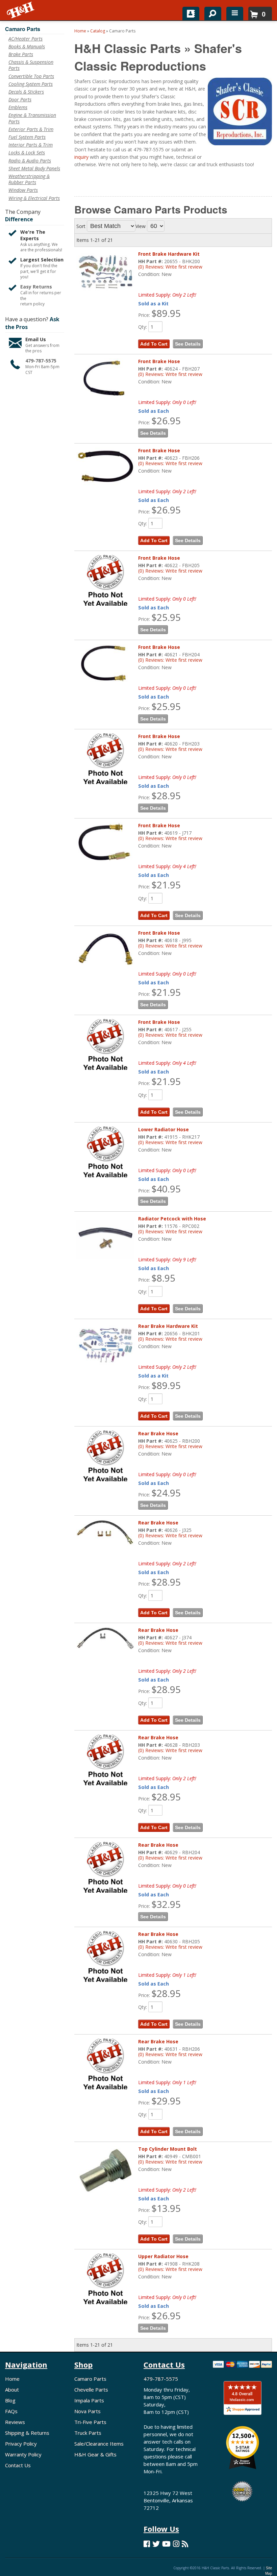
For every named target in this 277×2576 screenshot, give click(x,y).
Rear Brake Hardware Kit (168, 1326)
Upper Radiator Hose (163, 2256)
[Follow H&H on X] (156, 2544)
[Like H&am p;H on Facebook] (147, 2544)
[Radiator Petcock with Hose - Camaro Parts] (105, 1238)
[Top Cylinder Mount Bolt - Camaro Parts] (105, 2170)
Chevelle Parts (91, 2390)
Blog (10, 2400)
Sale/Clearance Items (99, 2444)
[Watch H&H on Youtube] (166, 2544)
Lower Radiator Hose (163, 1129)
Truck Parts (88, 2433)
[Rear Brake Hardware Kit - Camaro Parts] (105, 1345)
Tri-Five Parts (90, 2422)
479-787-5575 (161, 2379)
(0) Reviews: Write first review (170, 946)
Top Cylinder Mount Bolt (168, 2149)
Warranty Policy (23, 2454)
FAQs (11, 2411)
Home (12, 2379)
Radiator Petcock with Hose (172, 1219)
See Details (188, 915)
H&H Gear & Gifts (95, 2454)
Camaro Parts (90, 2379)
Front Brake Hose (159, 933)
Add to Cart (154, 915)
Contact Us (18, 2465)
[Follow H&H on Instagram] (176, 2544)
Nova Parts (87, 2411)
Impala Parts (89, 2400)
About (12, 2390)
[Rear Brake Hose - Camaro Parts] (105, 1533)
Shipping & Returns (27, 2433)
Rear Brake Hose (158, 1433)
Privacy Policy (21, 2444)
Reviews (15, 2422)
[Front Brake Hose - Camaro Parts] (105, 949)
